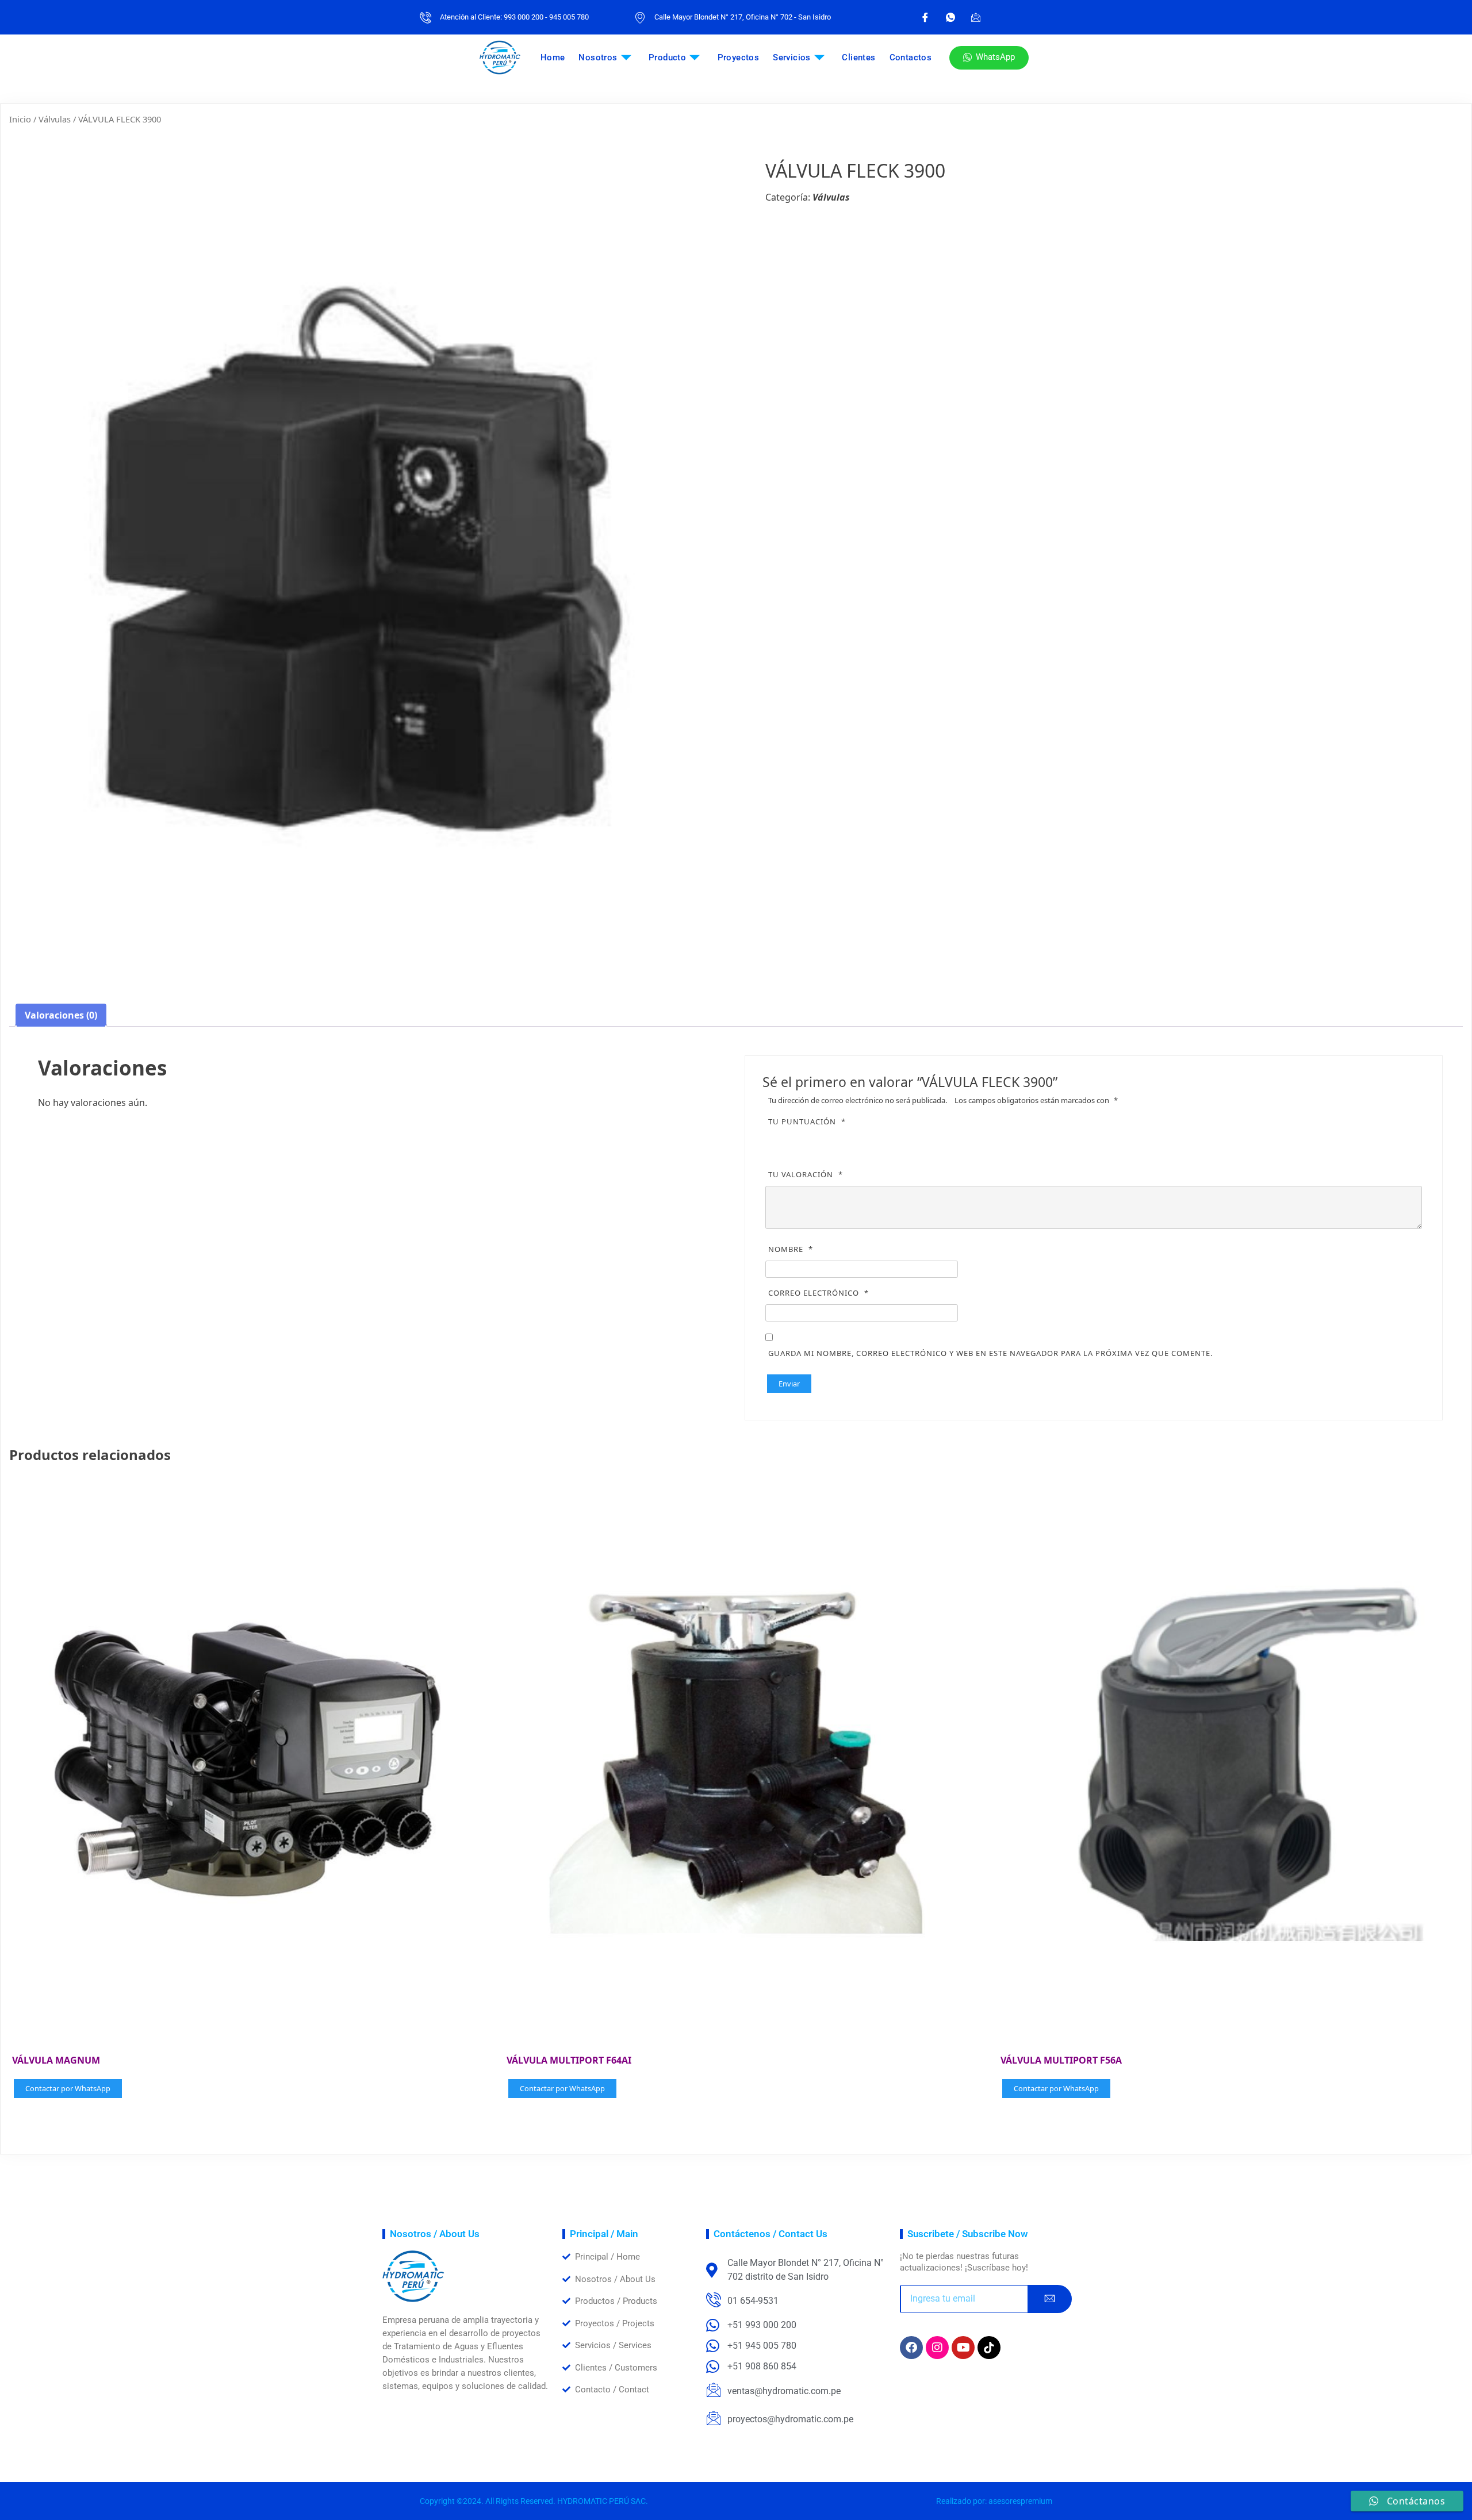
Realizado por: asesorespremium (994, 2501)
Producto (667, 57)
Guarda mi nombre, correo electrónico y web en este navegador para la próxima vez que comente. (990, 1353)
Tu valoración (806, 1174)
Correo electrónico (819, 1293)
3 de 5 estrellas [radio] (810, 1141)
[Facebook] (925, 17)
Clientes (858, 57)
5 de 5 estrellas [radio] (842, 1141)
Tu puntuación (807, 1121)
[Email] (976, 17)
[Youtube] (963, 2348)
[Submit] (1050, 2299)
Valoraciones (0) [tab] (61, 1015)
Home (553, 57)
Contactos (911, 57)
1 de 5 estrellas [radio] (778, 1141)
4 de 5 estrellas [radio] (826, 1141)
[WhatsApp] (950, 17)
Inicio (20, 119)
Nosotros (598, 57)
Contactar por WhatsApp (68, 2088)
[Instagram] (937, 2348)
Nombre (791, 1249)
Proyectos (739, 57)
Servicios (792, 57)
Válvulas (55, 119)
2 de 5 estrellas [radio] (794, 1141)
